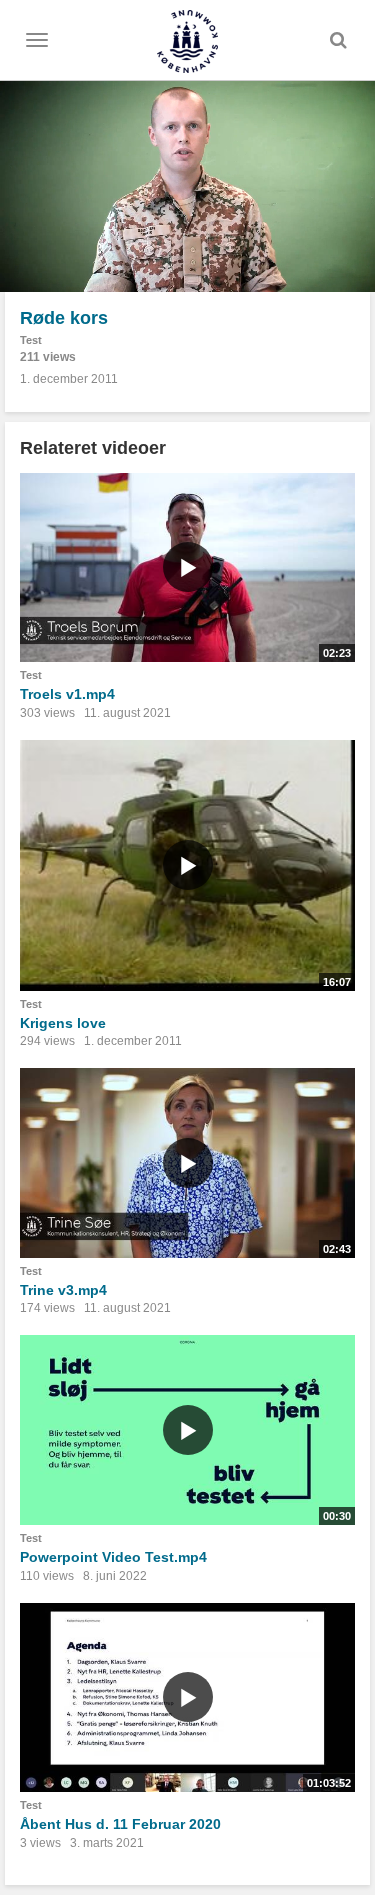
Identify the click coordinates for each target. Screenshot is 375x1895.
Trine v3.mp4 (63, 1290)
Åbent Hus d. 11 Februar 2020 (120, 1824)
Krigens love (63, 1023)
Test (31, 340)
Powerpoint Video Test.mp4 (113, 1557)
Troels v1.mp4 (67, 694)
